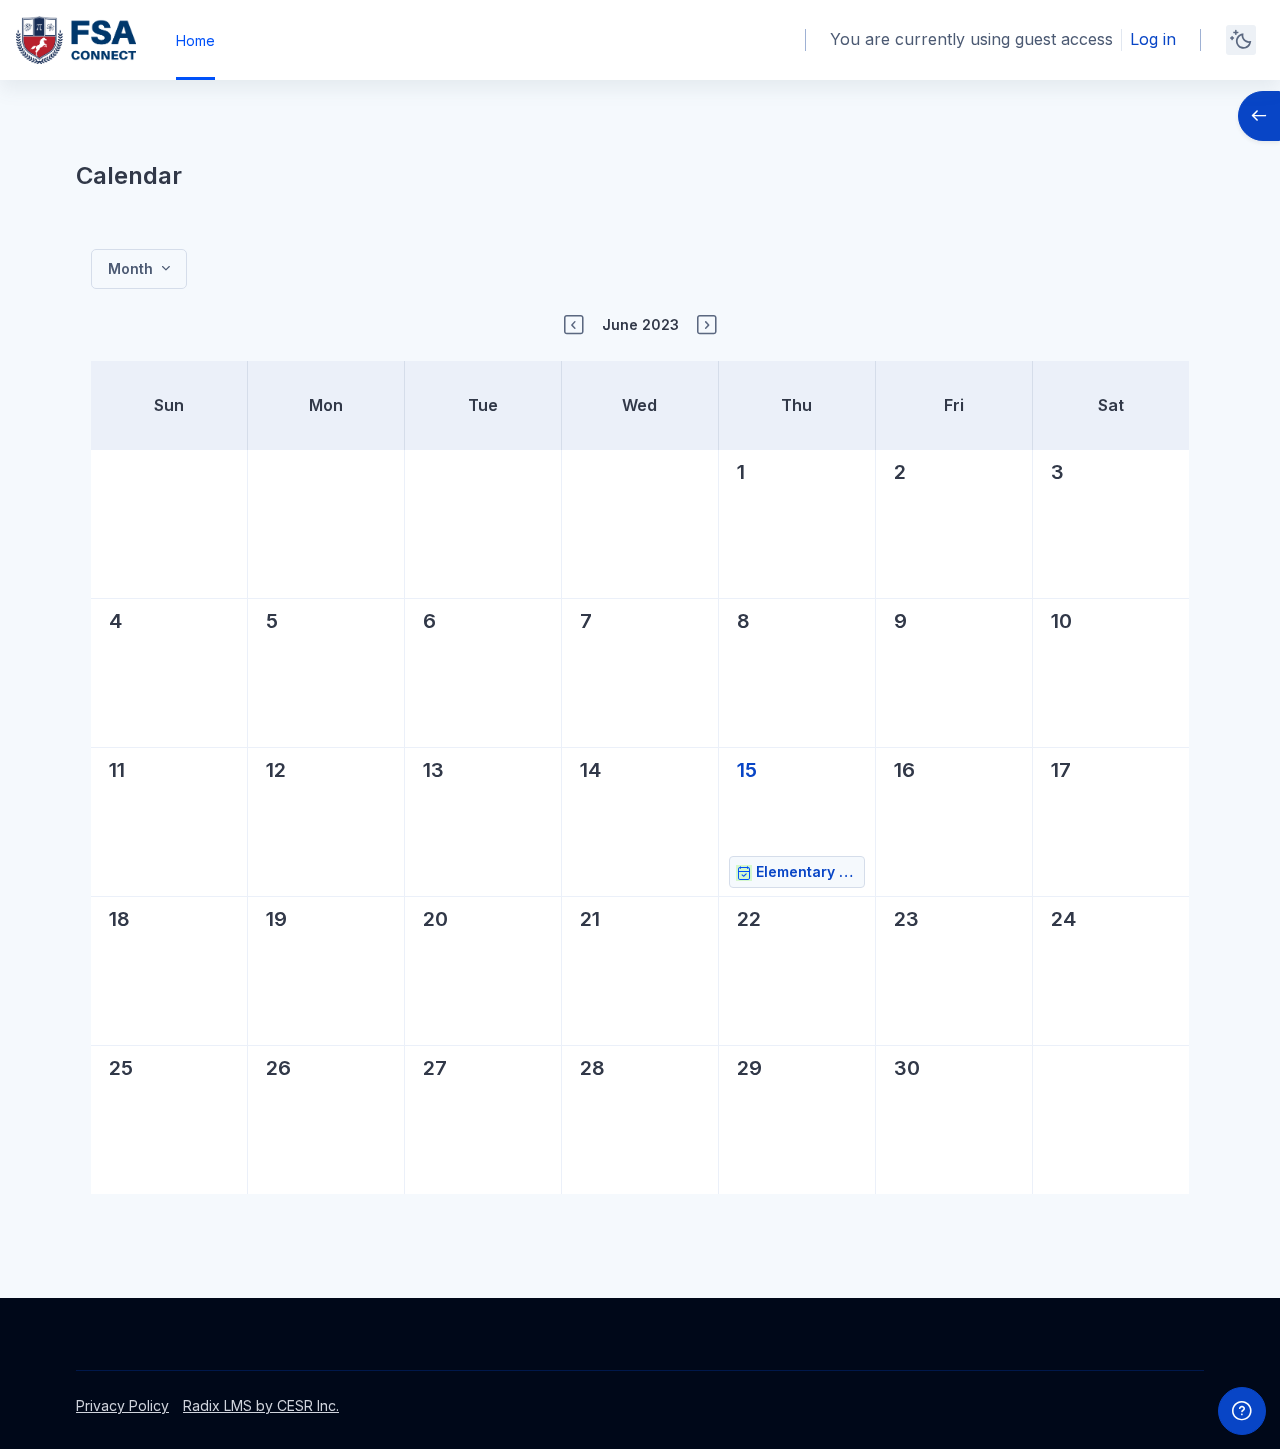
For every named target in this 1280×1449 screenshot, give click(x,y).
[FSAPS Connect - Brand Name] (76, 40)
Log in (1153, 39)
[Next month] (707, 325)
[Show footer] (1242, 1411)
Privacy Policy (122, 1405)
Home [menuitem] (195, 40)
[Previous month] (574, 325)
